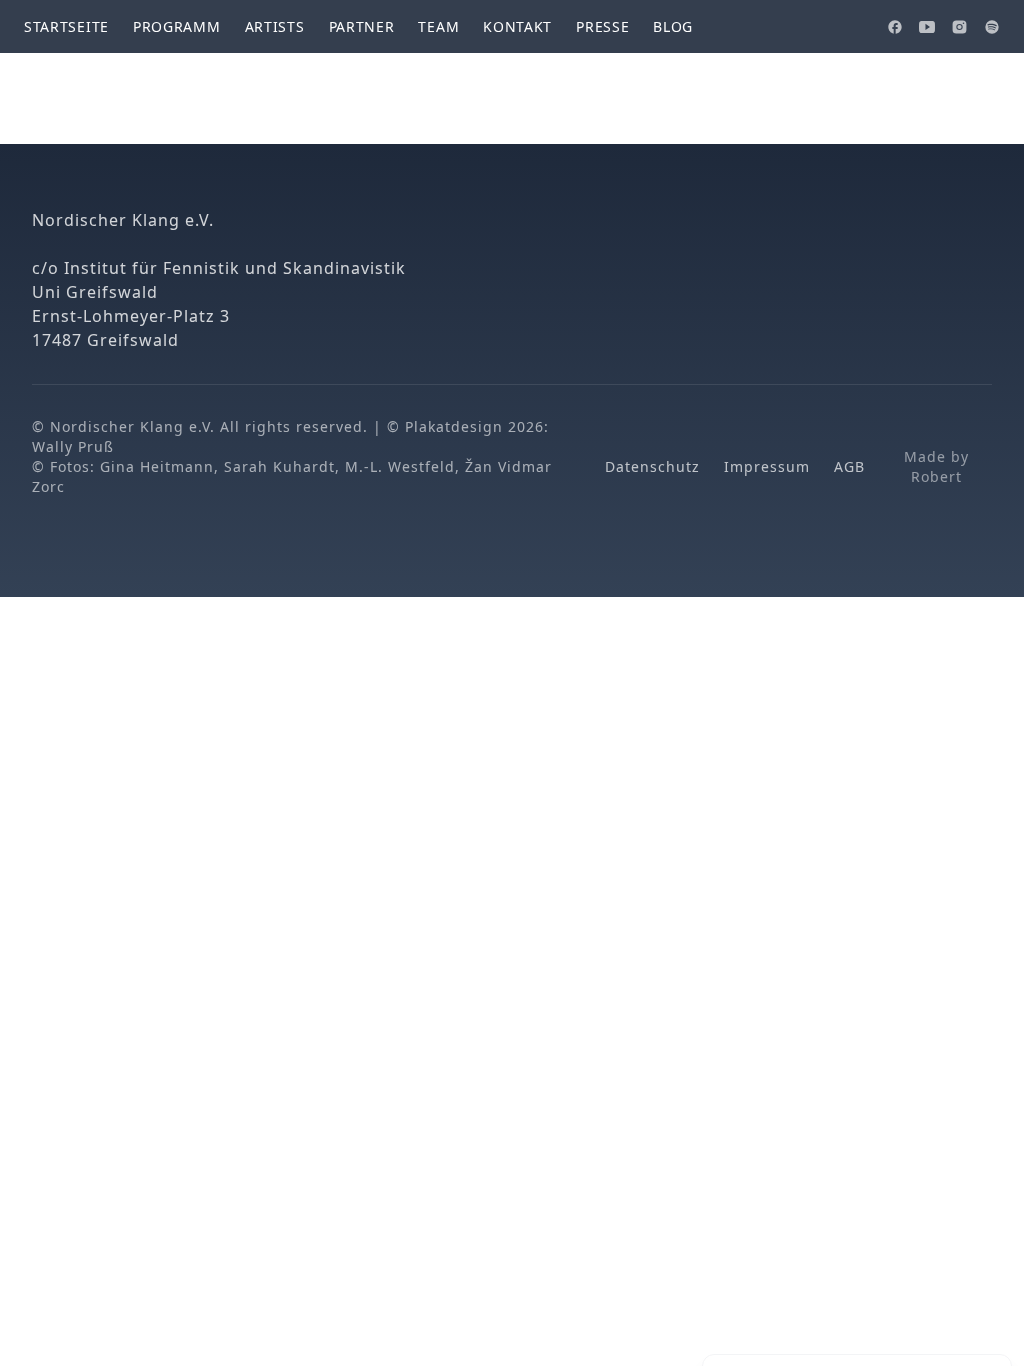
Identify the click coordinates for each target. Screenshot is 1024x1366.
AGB (849, 466)
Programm (177, 26)
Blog (673, 26)
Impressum (767, 466)
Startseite (66, 26)
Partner (362, 26)
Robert (936, 476)
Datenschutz (652, 466)
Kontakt (517, 26)
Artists (275, 26)
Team (438, 26)
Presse (602, 26)
